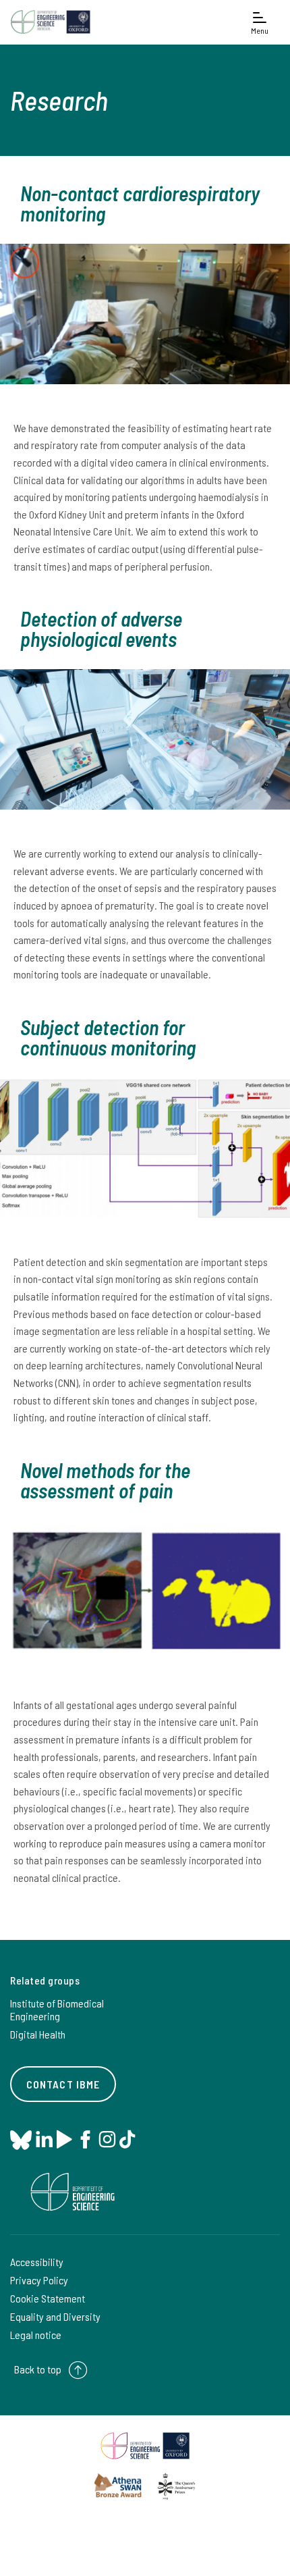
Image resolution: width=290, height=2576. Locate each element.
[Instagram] (107, 2139)
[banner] (51, 22)
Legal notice (36, 2335)
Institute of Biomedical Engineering (57, 2009)
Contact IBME (63, 2084)
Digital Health (38, 2034)
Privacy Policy (39, 2280)
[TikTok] (127, 2139)
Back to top (38, 2369)
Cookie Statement (48, 2298)
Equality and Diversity (55, 2316)
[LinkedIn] (44, 2139)
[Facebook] (85, 2139)
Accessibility (37, 2262)
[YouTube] (64, 2139)
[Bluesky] (21, 2141)
